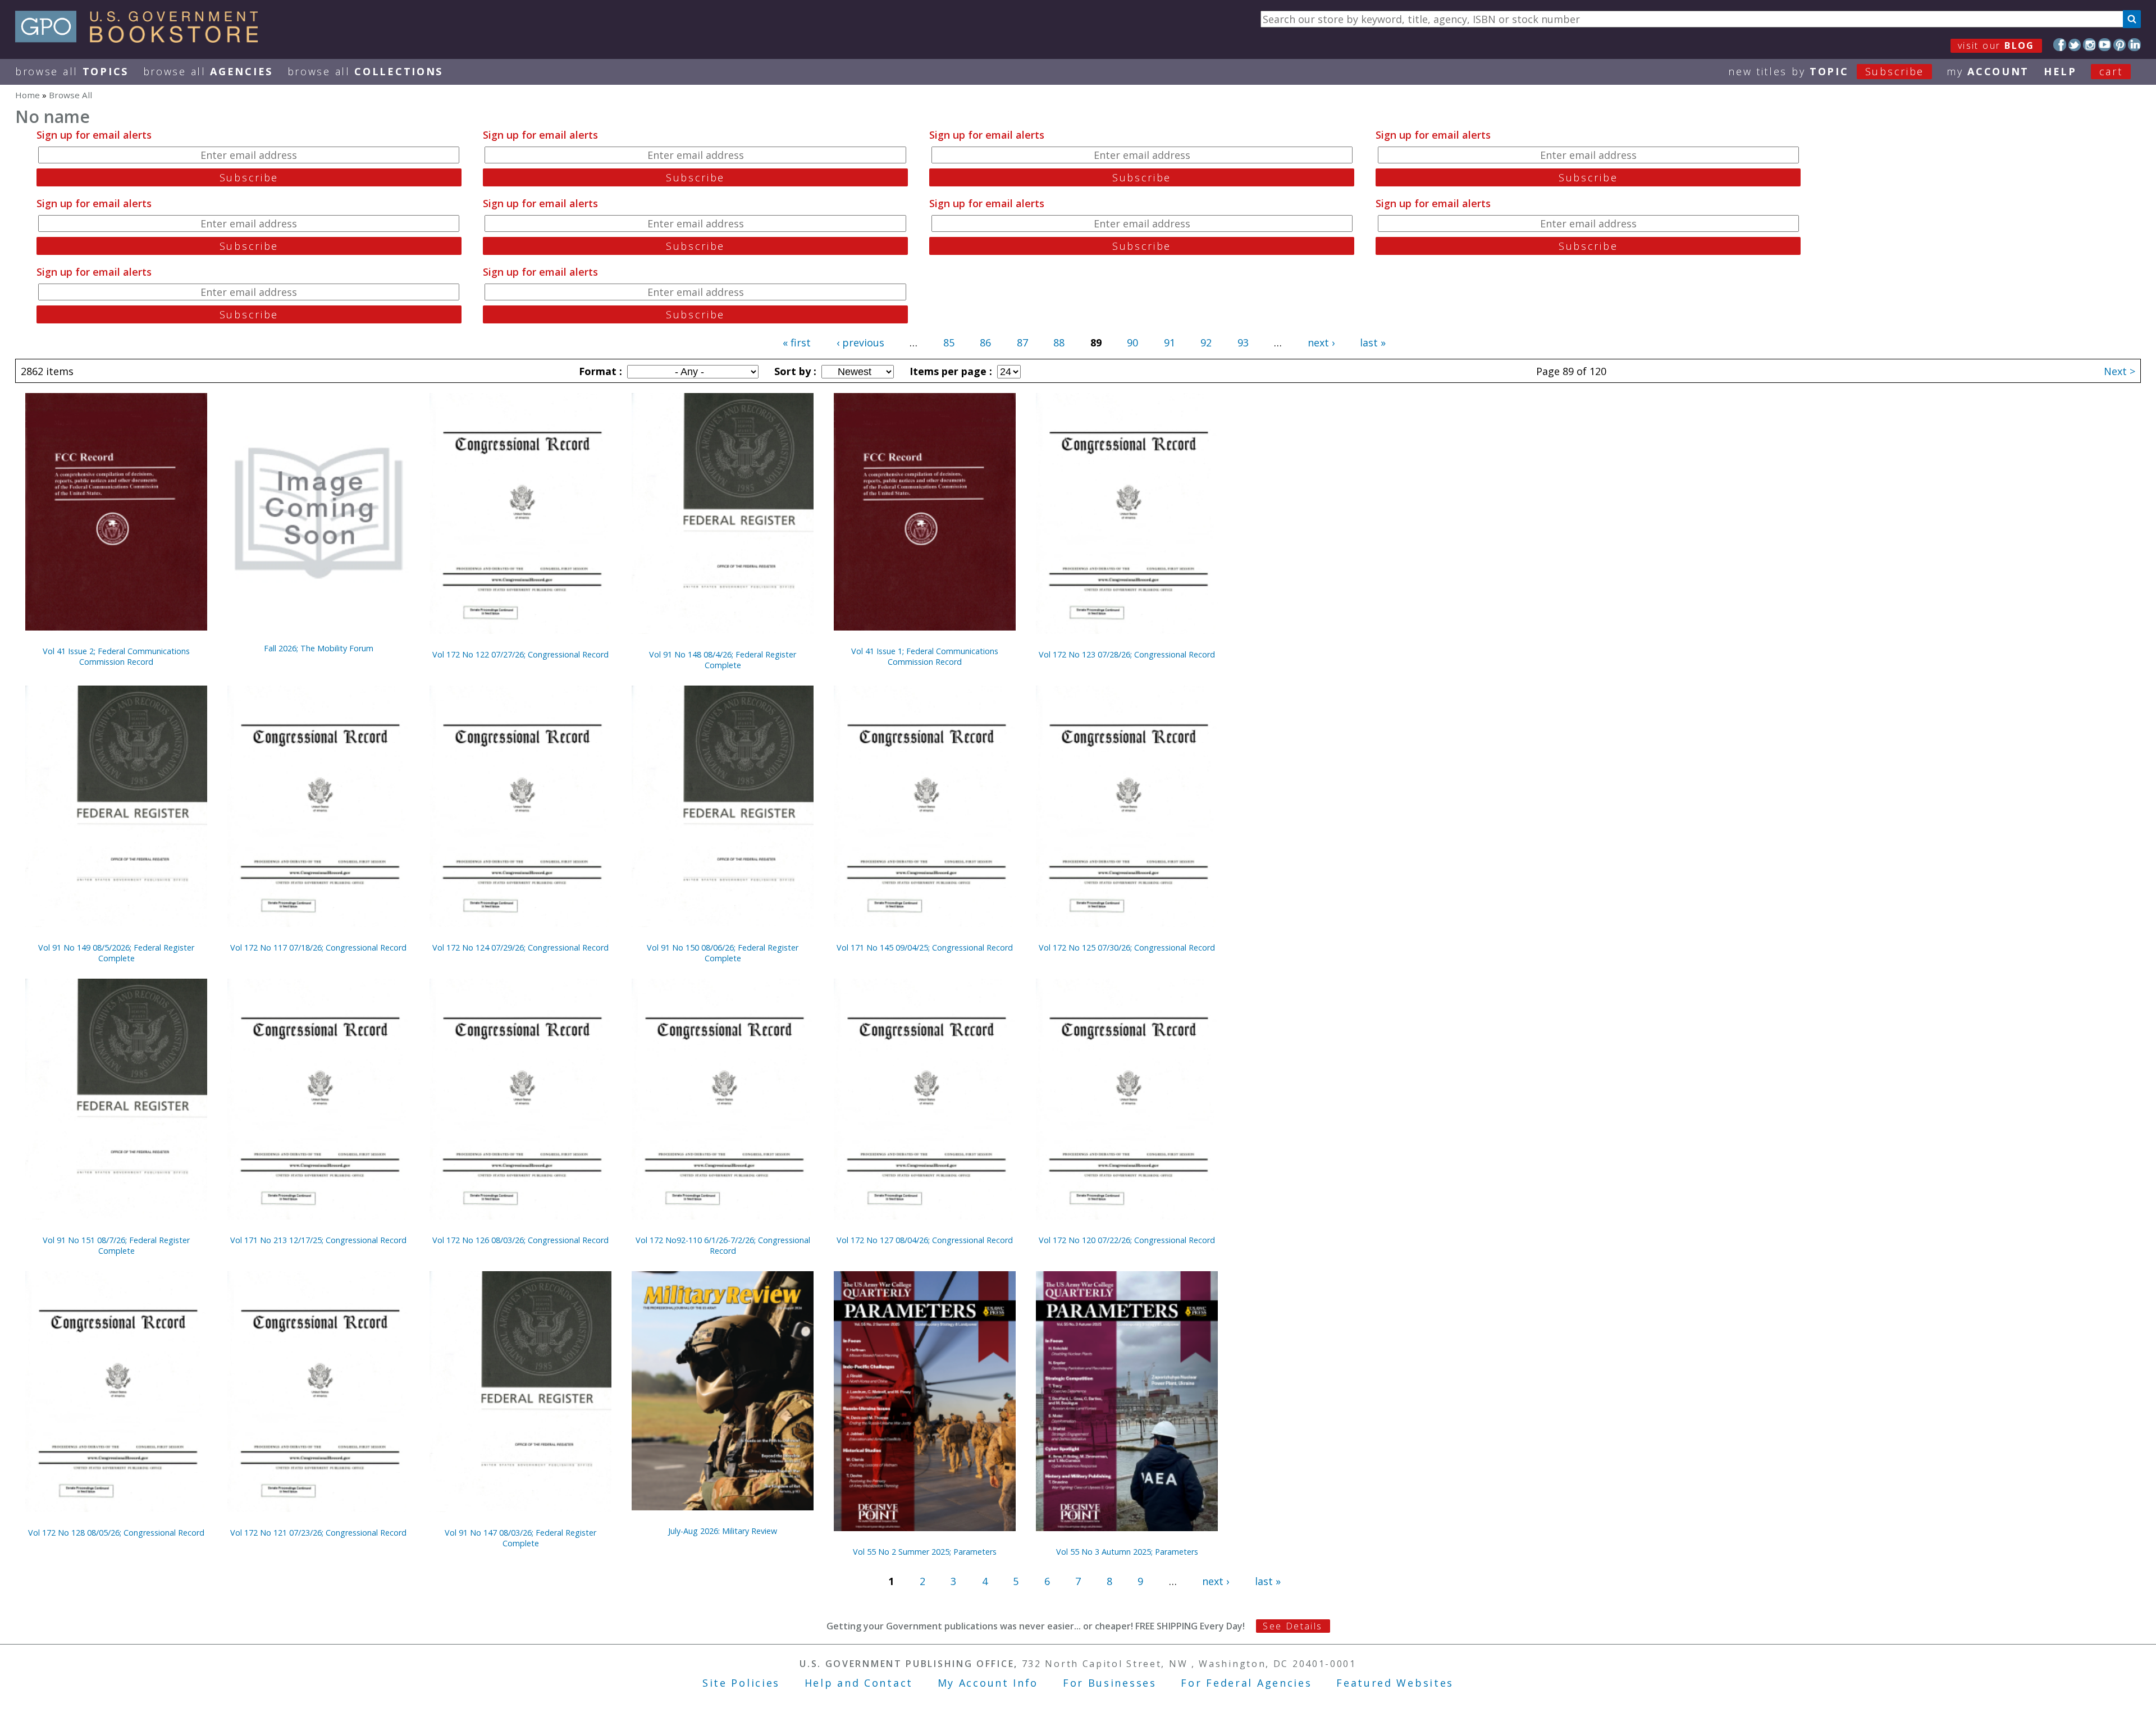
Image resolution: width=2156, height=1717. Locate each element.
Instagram (2089, 45)
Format (599, 371)
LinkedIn (2134, 45)
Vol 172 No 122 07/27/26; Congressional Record (520, 654)
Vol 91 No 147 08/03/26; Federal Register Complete (520, 1538)
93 (1243, 343)
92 (1206, 343)
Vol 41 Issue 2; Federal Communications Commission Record (116, 656)
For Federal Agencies (1246, 1683)
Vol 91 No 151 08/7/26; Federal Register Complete (116, 1245)
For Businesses (1110, 1683)
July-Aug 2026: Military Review (723, 1531)
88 (1059, 343)
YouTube (2105, 45)
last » (1373, 343)
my (1988, 71)
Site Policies (741, 1683)
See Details (1292, 1626)
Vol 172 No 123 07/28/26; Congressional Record (1127, 654)
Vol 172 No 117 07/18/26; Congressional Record (318, 947)
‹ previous (860, 343)
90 (1132, 343)
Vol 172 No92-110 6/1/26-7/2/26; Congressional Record (723, 1245)
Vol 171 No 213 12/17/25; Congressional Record (318, 1240)
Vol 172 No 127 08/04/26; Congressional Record (925, 1240)
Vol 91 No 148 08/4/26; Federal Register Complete (723, 660)
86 (985, 343)
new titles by (1826, 71)
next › (1321, 343)
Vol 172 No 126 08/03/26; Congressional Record (520, 1240)
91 (1170, 343)
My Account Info (988, 1683)
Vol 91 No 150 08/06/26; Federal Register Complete (723, 953)
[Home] (142, 39)
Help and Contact (859, 1683)
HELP (2060, 71)
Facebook (2060, 45)
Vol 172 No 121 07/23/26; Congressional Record (318, 1533)
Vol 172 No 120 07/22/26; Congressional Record (1127, 1240)
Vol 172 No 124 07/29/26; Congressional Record (520, 947)
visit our (1996, 45)
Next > (2120, 371)
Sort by (794, 371)
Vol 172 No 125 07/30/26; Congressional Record (1127, 947)
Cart (2111, 71)
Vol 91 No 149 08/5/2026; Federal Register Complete (116, 953)
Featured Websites (1395, 1683)
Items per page (949, 371)
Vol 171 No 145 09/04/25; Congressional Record (925, 947)
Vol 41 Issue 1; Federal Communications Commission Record (925, 656)
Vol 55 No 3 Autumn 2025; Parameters (1127, 1552)
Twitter (2075, 45)
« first (797, 343)
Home (28, 95)
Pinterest (2120, 45)
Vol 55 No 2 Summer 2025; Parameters (925, 1552)
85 (949, 343)
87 (1022, 343)
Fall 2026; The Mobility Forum (319, 648)
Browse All (72, 71)
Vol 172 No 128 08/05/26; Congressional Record (116, 1533)
